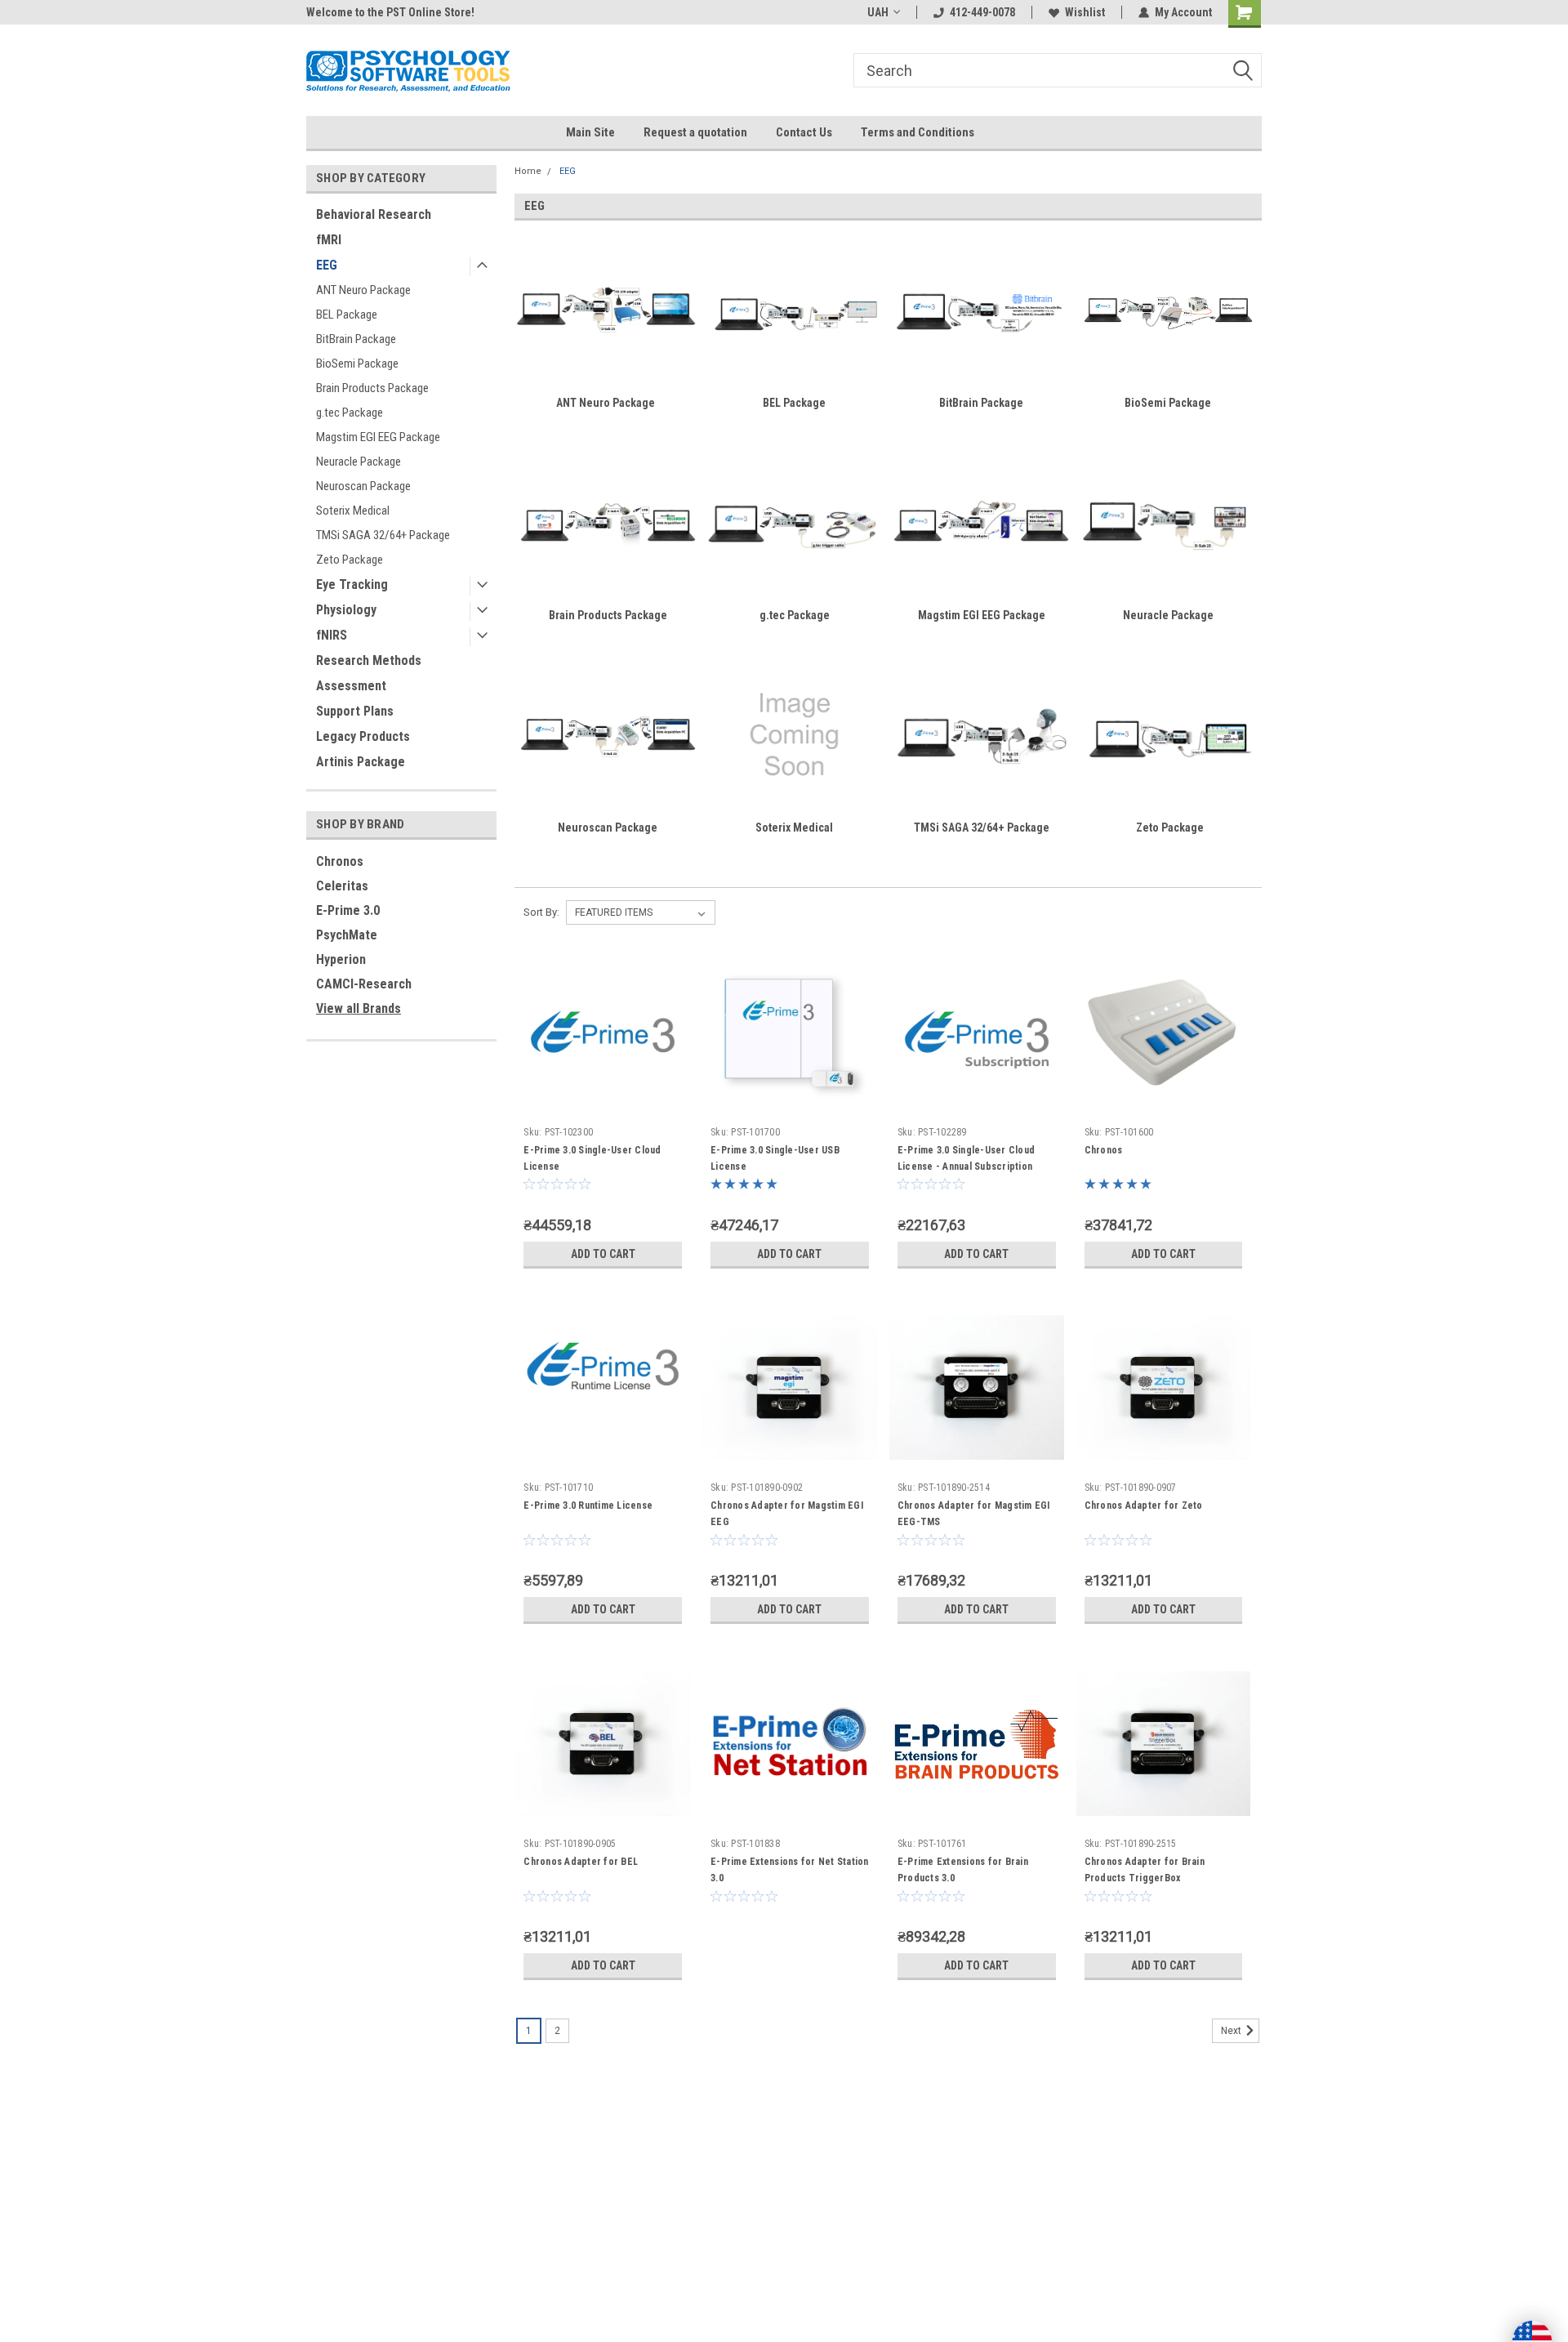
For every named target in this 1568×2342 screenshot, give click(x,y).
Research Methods (369, 660)
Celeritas (342, 886)
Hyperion (341, 959)
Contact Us (804, 132)
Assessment (351, 686)
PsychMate (347, 935)
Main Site (590, 132)
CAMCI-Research (364, 984)
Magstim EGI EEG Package (378, 437)
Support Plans (355, 711)
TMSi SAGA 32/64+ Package (383, 535)
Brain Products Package (372, 388)
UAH (878, 12)
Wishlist (1085, 12)
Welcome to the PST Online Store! (390, 12)
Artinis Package (361, 762)
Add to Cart (603, 1254)
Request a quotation (695, 132)
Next (1232, 2031)
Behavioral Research (374, 214)
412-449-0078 (982, 12)
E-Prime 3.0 (348, 910)
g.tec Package (350, 413)
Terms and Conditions (918, 132)
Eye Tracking (352, 584)
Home (528, 171)
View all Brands (359, 1008)
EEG (327, 265)
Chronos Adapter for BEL (581, 1862)
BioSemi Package (357, 364)
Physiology (346, 610)
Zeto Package (350, 560)
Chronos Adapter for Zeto (1144, 1506)
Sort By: (541, 912)
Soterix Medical (353, 511)
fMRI (329, 240)
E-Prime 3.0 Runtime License (588, 1506)
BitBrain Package (356, 339)
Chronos (340, 861)
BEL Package (347, 314)
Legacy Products (363, 736)
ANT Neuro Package (363, 290)
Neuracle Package (359, 462)
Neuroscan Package (363, 486)
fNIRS (332, 635)
